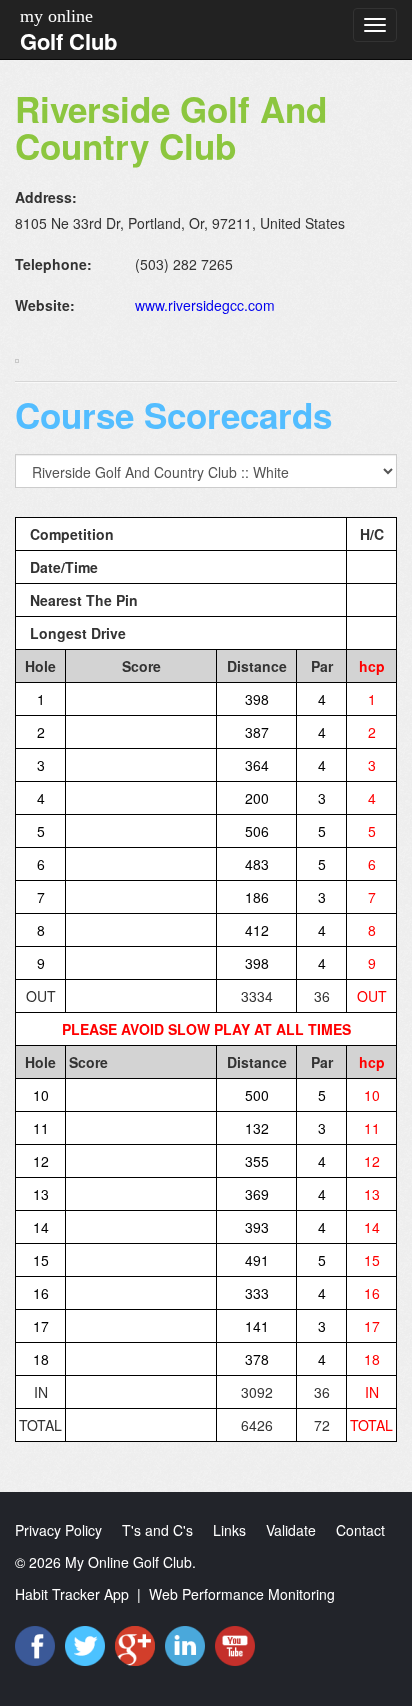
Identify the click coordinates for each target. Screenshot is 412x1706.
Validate (291, 1530)
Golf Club (68, 41)
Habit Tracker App (72, 1594)
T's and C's (157, 1530)
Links (229, 1530)
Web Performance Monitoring (242, 1594)
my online (56, 16)
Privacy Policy (58, 1530)
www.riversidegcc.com (205, 305)
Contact (360, 1530)
